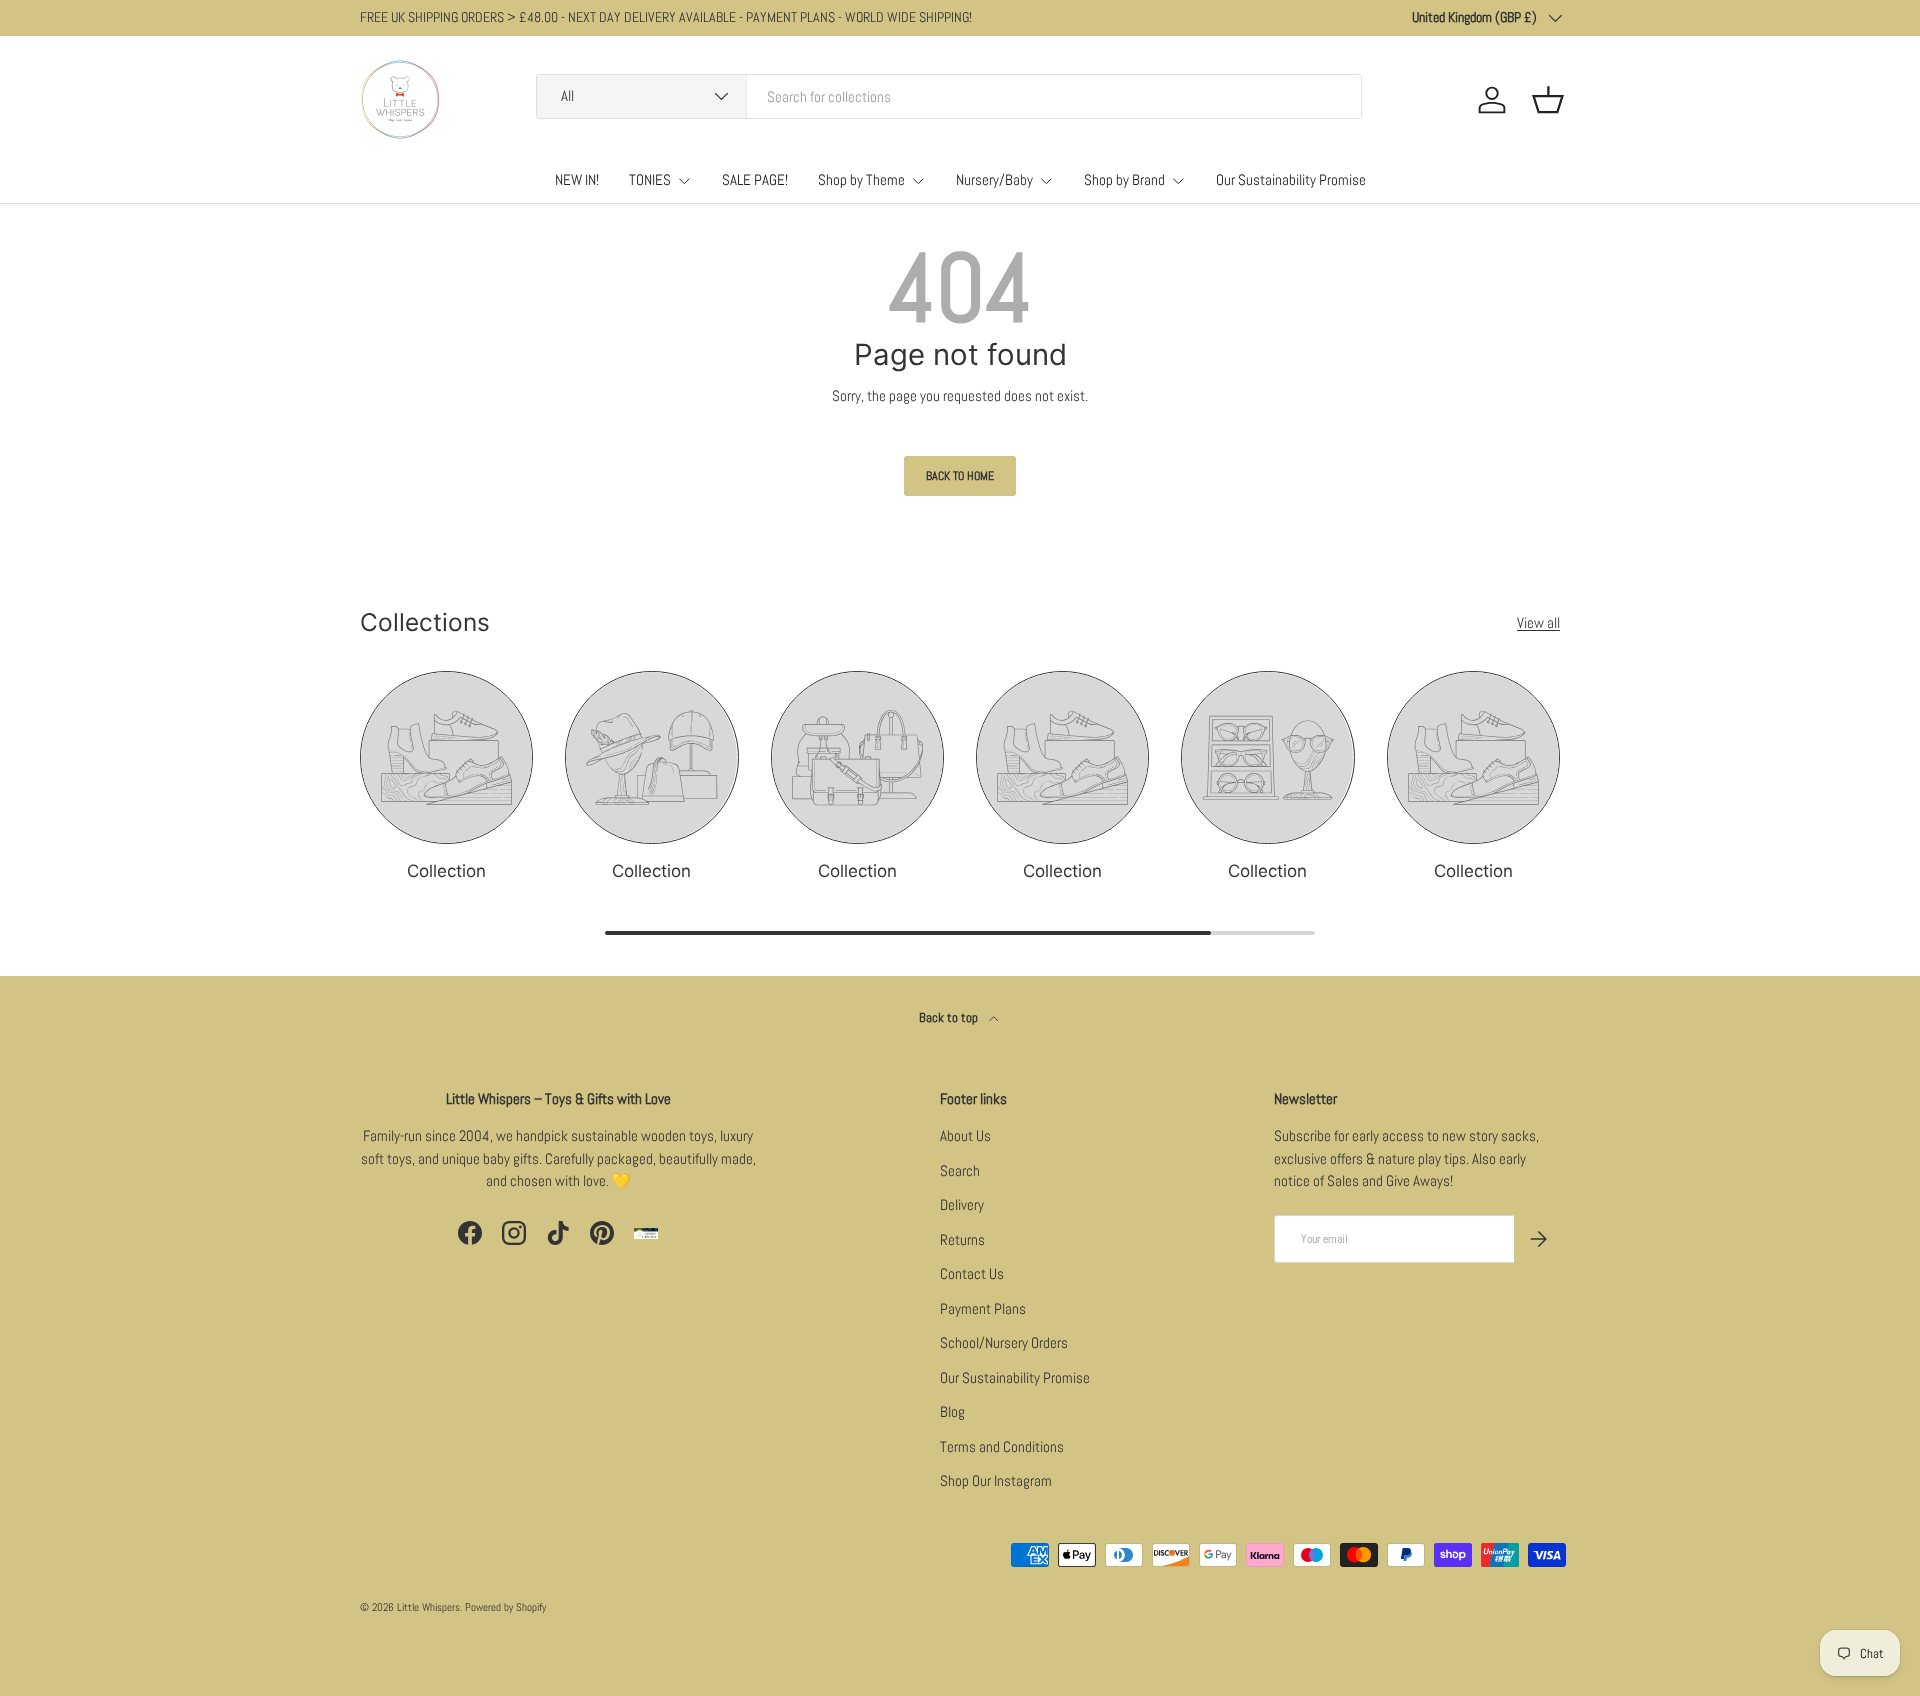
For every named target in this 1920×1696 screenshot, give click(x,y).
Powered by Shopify (505, 1607)
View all (1538, 622)
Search (960, 1170)
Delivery (962, 1204)
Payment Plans (983, 1308)
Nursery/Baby (994, 179)
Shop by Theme (861, 179)
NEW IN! (577, 179)
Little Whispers (428, 1607)
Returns (962, 1239)
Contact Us (972, 1273)
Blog (952, 1411)
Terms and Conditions (1002, 1446)
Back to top (950, 1017)
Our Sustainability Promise (1291, 179)
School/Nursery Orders (1004, 1342)
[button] (1548, 100)
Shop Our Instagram (996, 1480)
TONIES (650, 179)
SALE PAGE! (755, 179)
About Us (965, 1135)
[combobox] (949, 96)
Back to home (960, 476)
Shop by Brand (1124, 179)
